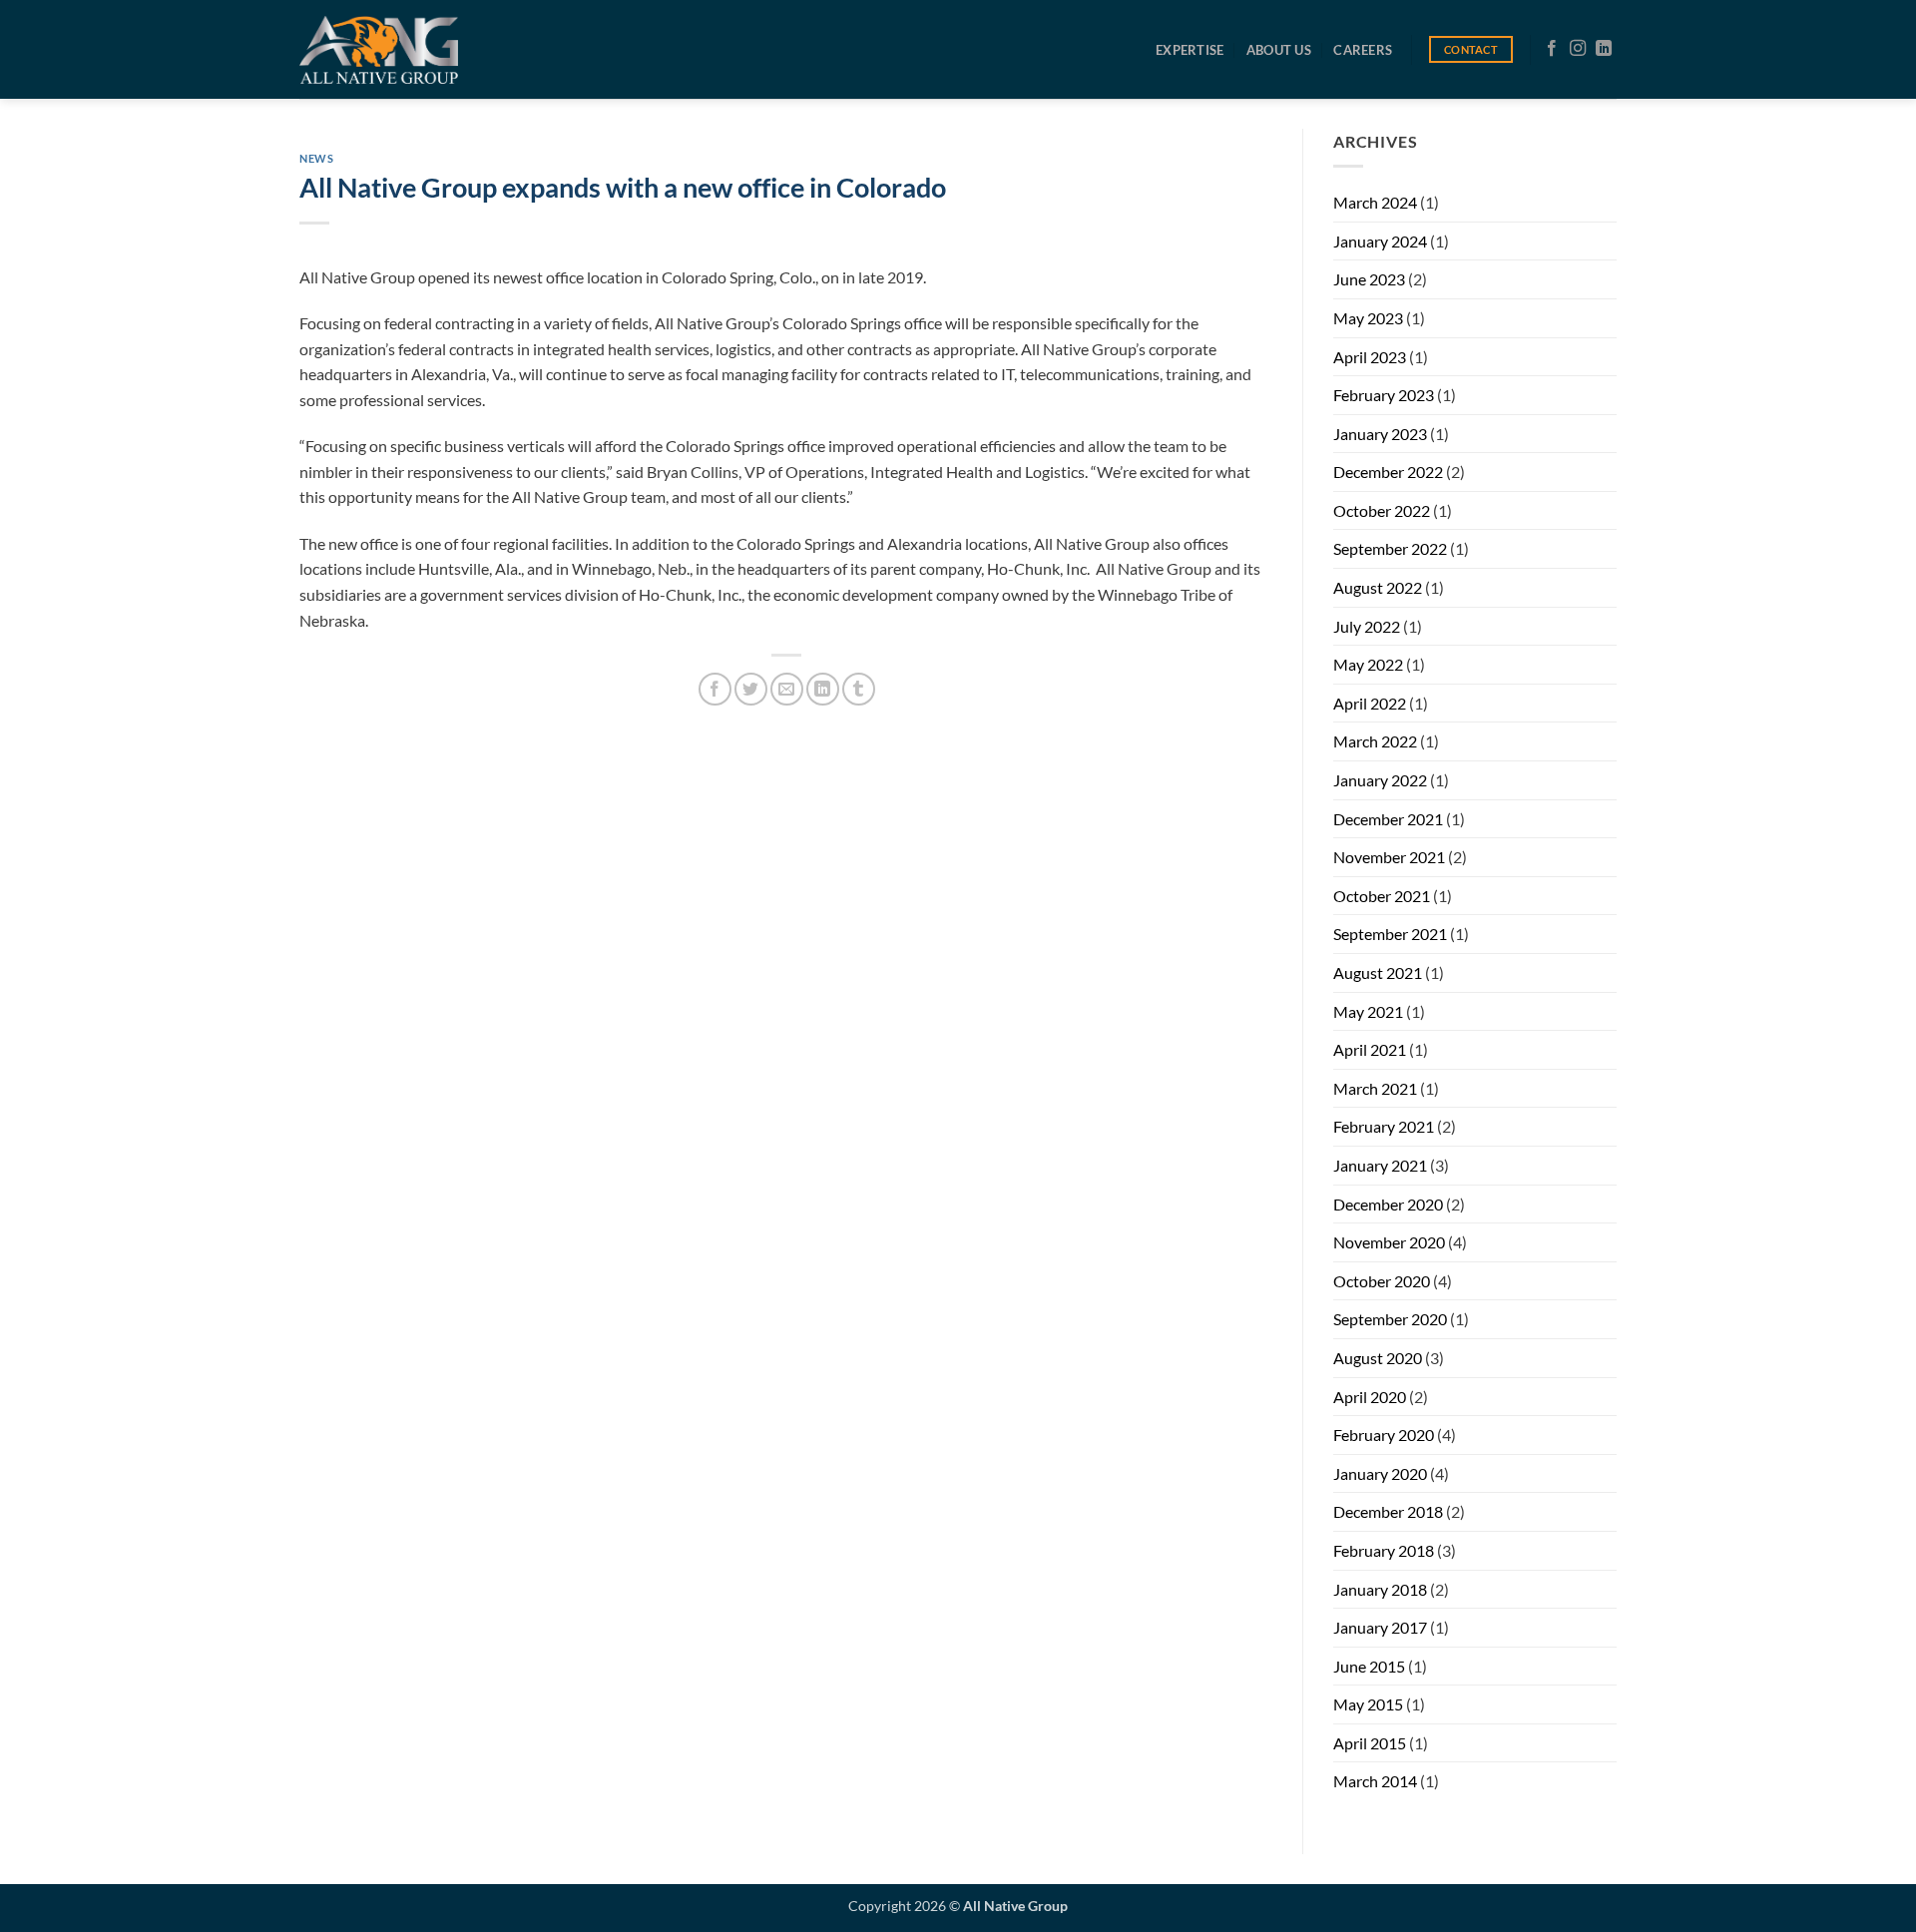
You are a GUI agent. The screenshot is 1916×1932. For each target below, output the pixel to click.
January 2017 (1380, 1627)
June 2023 (1369, 279)
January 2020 (1380, 1473)
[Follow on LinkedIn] (1604, 49)
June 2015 (1369, 1666)
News (316, 158)
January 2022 (1380, 780)
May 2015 (1368, 1704)
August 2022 (1378, 587)
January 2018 (1380, 1589)
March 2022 (1375, 741)
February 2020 (1384, 1435)
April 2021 (1370, 1049)
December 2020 (1388, 1204)
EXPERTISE (1190, 50)
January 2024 (1380, 241)
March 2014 (1375, 1781)
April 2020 (1370, 1397)
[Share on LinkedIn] (823, 689)
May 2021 (1368, 1011)
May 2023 (1368, 318)
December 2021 (1388, 819)
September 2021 (1390, 934)
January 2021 (1380, 1165)
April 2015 (1370, 1743)
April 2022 (1370, 703)
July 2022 (1367, 626)
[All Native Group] (379, 49)
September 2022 (1390, 548)
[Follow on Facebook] (1552, 49)
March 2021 (1375, 1088)
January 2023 (1380, 434)
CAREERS (1363, 50)
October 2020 (1382, 1281)
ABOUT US (1279, 50)
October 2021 (1382, 896)
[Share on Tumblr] (859, 689)
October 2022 (1382, 510)
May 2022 (1368, 664)
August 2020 (1378, 1358)
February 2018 (1384, 1550)
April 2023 (1370, 357)
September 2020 (1390, 1319)
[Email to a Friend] (787, 689)
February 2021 (1384, 1126)
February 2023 (1384, 395)
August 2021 (1378, 972)
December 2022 (1388, 472)
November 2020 (1389, 1242)
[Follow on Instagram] (1578, 49)
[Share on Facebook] (715, 689)
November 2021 (1389, 857)
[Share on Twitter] (751, 689)
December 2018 (1388, 1511)
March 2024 (1375, 202)
